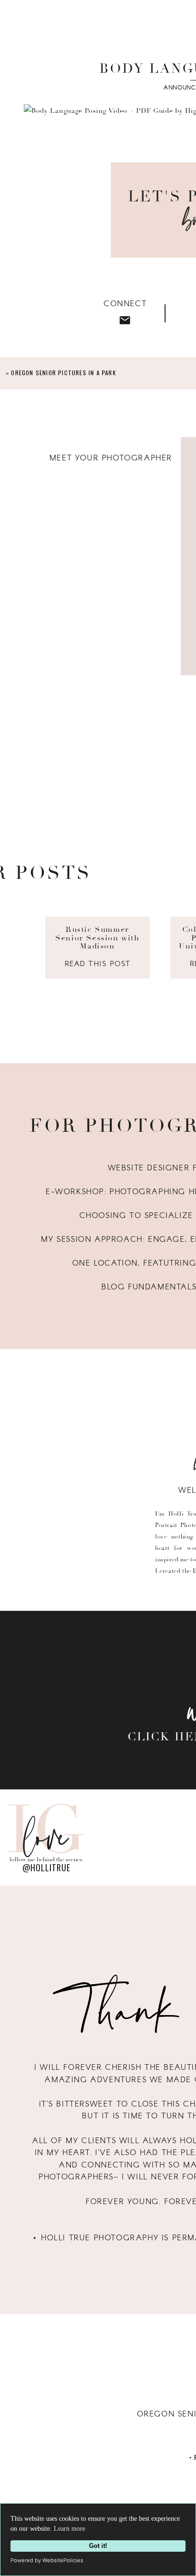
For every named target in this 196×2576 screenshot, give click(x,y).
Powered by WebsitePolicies (47, 2560)
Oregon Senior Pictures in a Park (63, 373)
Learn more (69, 2529)
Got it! (98, 2546)
